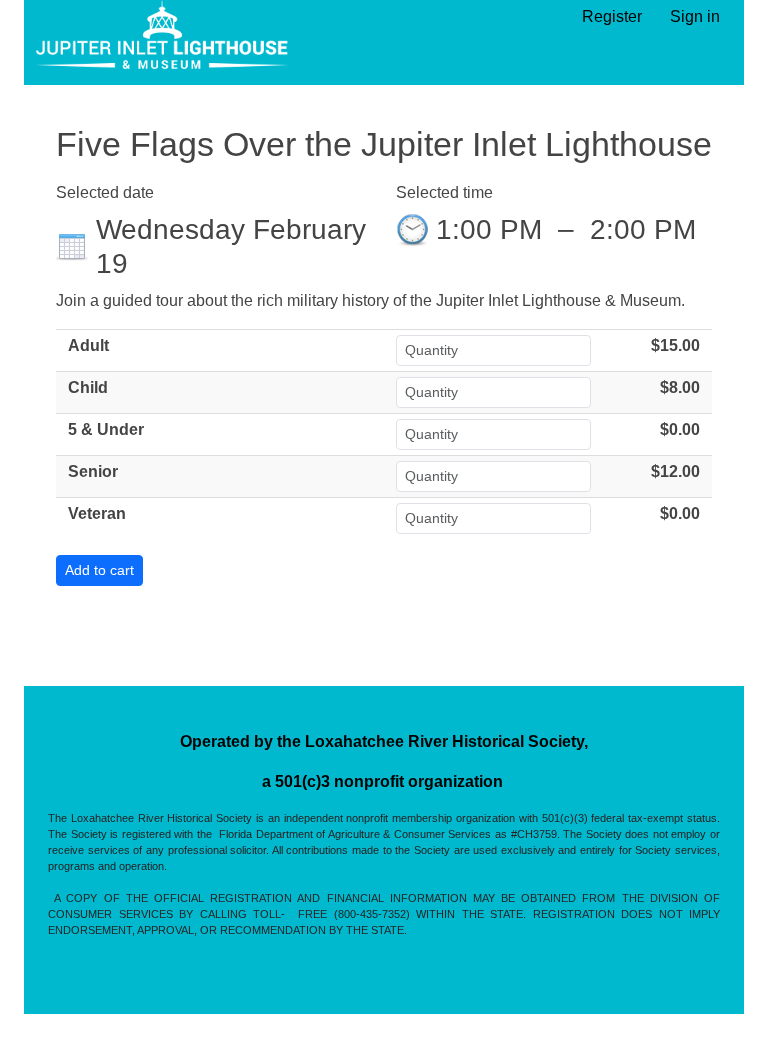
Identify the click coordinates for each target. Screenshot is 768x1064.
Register (612, 16)
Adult (88, 345)
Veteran (97, 513)
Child (88, 387)
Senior (93, 471)
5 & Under (106, 429)
